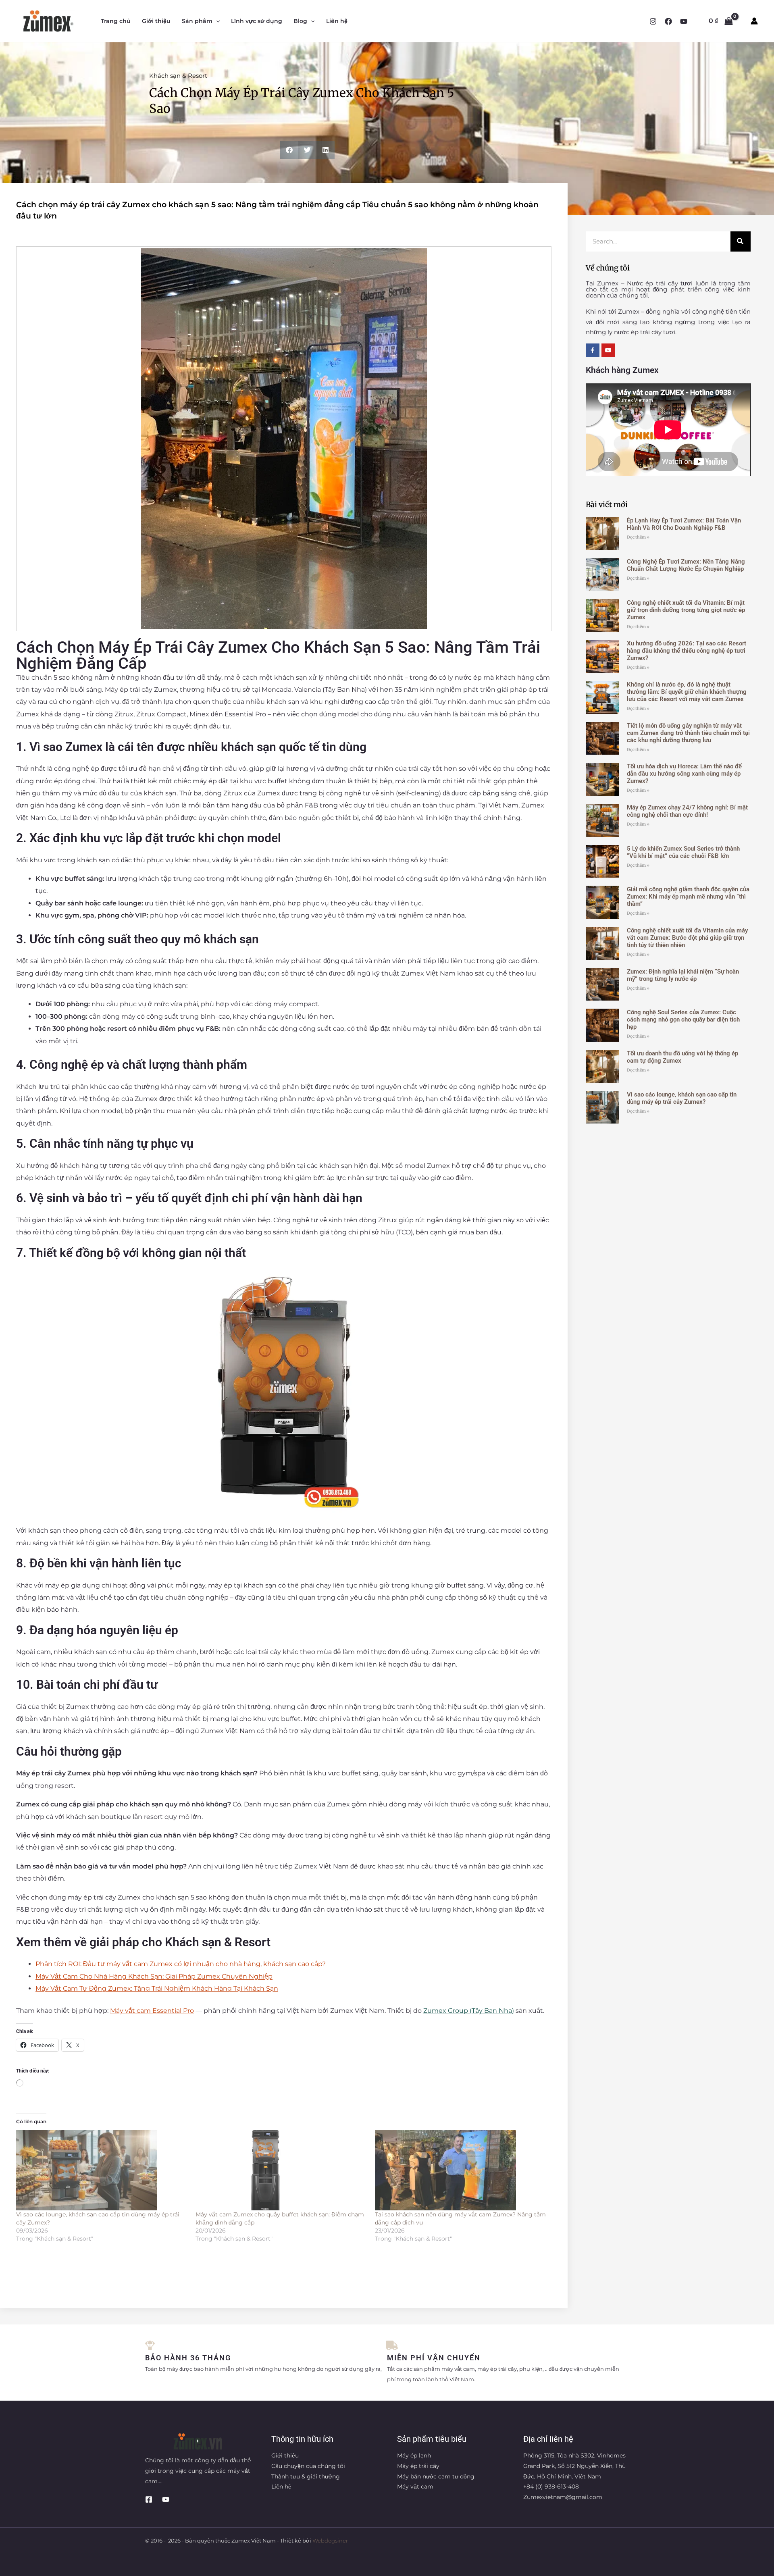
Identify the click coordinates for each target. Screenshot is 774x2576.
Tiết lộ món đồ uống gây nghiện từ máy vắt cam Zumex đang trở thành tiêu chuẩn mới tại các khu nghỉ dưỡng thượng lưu (688, 733)
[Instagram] (653, 21)
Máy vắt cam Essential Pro (152, 2011)
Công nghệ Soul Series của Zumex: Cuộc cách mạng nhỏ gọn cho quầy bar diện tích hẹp (683, 1020)
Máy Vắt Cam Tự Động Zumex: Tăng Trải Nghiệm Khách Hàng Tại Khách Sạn (157, 1988)
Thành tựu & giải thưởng (306, 2476)
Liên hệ (337, 21)
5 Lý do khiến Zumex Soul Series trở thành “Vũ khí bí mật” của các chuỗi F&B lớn (683, 852)
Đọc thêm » (638, 537)
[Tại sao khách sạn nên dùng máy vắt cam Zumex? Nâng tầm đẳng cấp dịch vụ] (461, 2170)
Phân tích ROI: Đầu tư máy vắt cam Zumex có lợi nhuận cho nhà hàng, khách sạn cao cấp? (181, 1964)
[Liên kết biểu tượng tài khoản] (754, 21)
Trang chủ (116, 21)
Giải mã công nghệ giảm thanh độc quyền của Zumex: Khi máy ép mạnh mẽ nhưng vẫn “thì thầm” (688, 897)
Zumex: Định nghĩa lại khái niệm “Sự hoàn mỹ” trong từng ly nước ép (683, 975)
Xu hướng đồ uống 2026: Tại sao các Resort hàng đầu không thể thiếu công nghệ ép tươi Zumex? (687, 651)
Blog (300, 21)
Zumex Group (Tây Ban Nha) (469, 2011)
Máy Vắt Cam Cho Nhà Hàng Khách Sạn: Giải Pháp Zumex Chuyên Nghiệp (154, 1976)
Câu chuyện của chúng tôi (308, 2466)
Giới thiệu (156, 21)
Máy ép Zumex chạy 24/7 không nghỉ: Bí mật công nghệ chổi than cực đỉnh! (687, 811)
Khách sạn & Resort (178, 76)
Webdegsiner (330, 2541)
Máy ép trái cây (418, 2466)
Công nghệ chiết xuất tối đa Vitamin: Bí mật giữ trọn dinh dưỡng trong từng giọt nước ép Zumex (686, 610)
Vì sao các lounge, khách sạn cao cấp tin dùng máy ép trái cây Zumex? (682, 1098)
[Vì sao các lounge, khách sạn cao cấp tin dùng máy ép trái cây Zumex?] (102, 2170)
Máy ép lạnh (414, 2455)
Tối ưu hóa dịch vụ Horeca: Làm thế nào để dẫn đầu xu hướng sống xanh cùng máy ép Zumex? (684, 774)
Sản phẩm (197, 21)
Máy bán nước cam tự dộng (436, 2476)
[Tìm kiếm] (741, 241)
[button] (216, 21)
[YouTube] (684, 21)
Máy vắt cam (415, 2487)
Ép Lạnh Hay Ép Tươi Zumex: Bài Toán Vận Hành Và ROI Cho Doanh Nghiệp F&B (684, 524)
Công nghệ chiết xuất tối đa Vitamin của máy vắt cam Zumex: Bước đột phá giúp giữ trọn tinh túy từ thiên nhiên (687, 938)
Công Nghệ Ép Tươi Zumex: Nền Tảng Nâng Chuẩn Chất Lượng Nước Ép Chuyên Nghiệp (686, 565)
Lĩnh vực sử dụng (257, 21)
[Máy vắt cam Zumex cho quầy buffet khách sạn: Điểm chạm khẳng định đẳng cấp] (281, 2170)
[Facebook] (668, 21)
